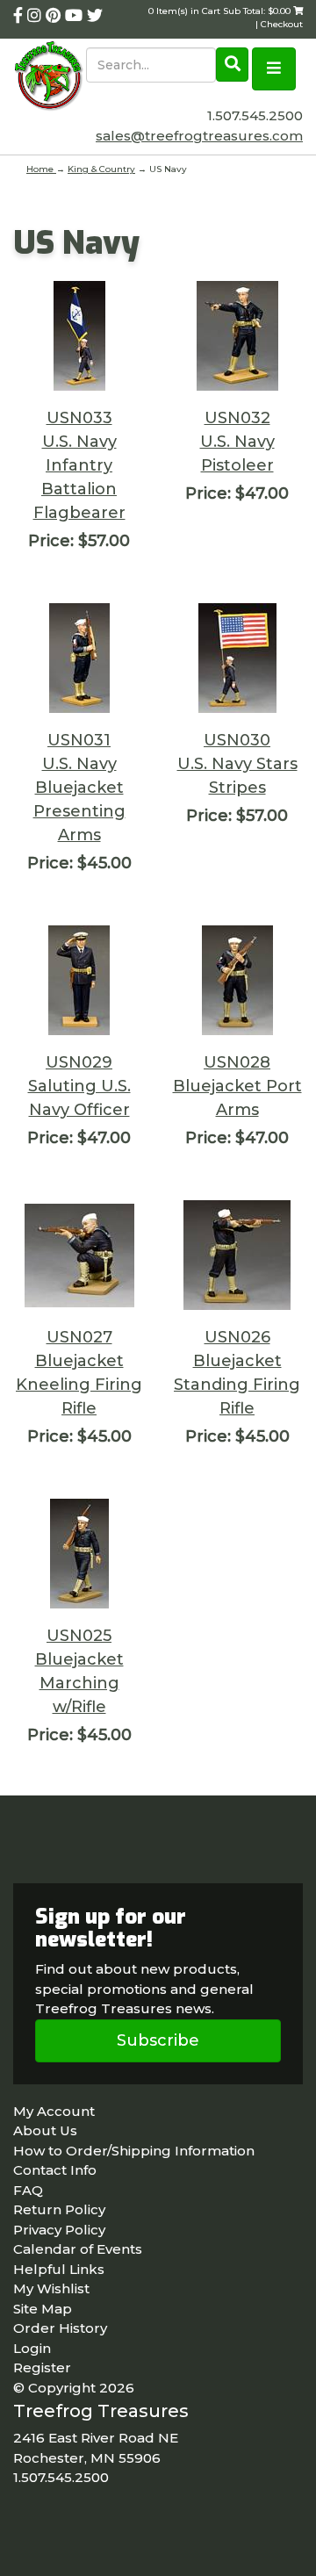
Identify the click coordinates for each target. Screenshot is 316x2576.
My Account (54, 2111)
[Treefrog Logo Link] (50, 77)
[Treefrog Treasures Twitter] (95, 16)
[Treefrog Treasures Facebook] (20, 16)
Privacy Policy (59, 2230)
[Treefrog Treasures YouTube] (76, 16)
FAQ (28, 2190)
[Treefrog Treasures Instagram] (36, 16)
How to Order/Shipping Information (134, 2151)
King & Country (101, 169)
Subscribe (158, 2040)
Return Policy (59, 2209)
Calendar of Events (78, 2249)
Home (41, 169)
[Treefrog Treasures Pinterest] (55, 16)
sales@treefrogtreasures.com (199, 136)
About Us (45, 2130)
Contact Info (55, 2170)
